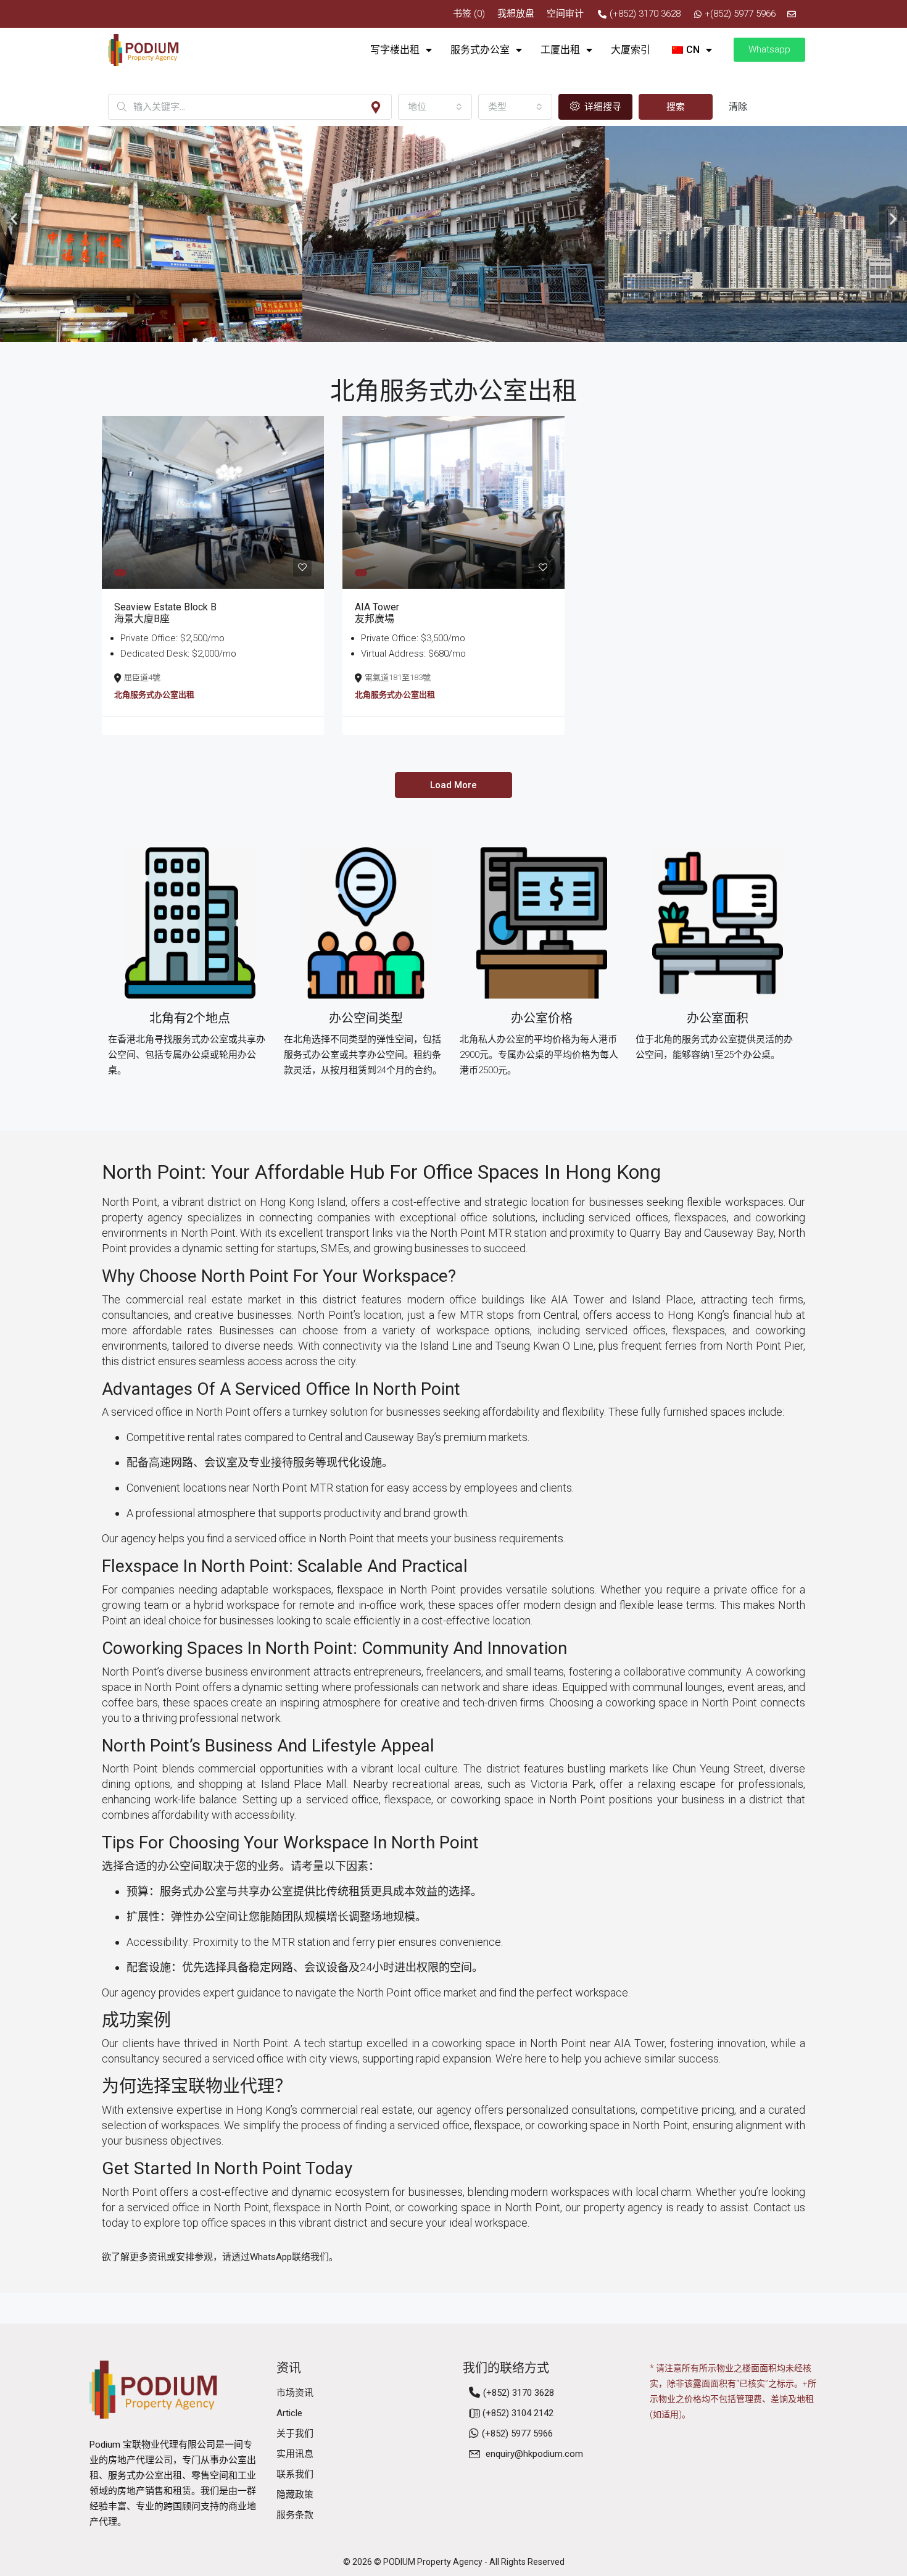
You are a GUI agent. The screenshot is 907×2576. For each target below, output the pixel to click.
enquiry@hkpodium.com (534, 2454)
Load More (453, 785)
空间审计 (565, 14)
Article (289, 2413)
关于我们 (295, 2433)
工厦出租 (560, 50)
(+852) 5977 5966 (517, 2433)
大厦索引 (631, 50)
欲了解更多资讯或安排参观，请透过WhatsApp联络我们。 (220, 2257)
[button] (14, 218)
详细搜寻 (602, 107)
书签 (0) (469, 14)
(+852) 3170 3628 (519, 2393)
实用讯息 (295, 2454)
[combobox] (435, 107)
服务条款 (295, 2515)
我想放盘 (516, 14)
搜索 (676, 107)
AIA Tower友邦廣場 (377, 613)
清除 (738, 107)
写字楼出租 (395, 50)
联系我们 (295, 2474)
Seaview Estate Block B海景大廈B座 (165, 613)
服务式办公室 (480, 50)
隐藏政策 (295, 2495)
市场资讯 (295, 2393)
